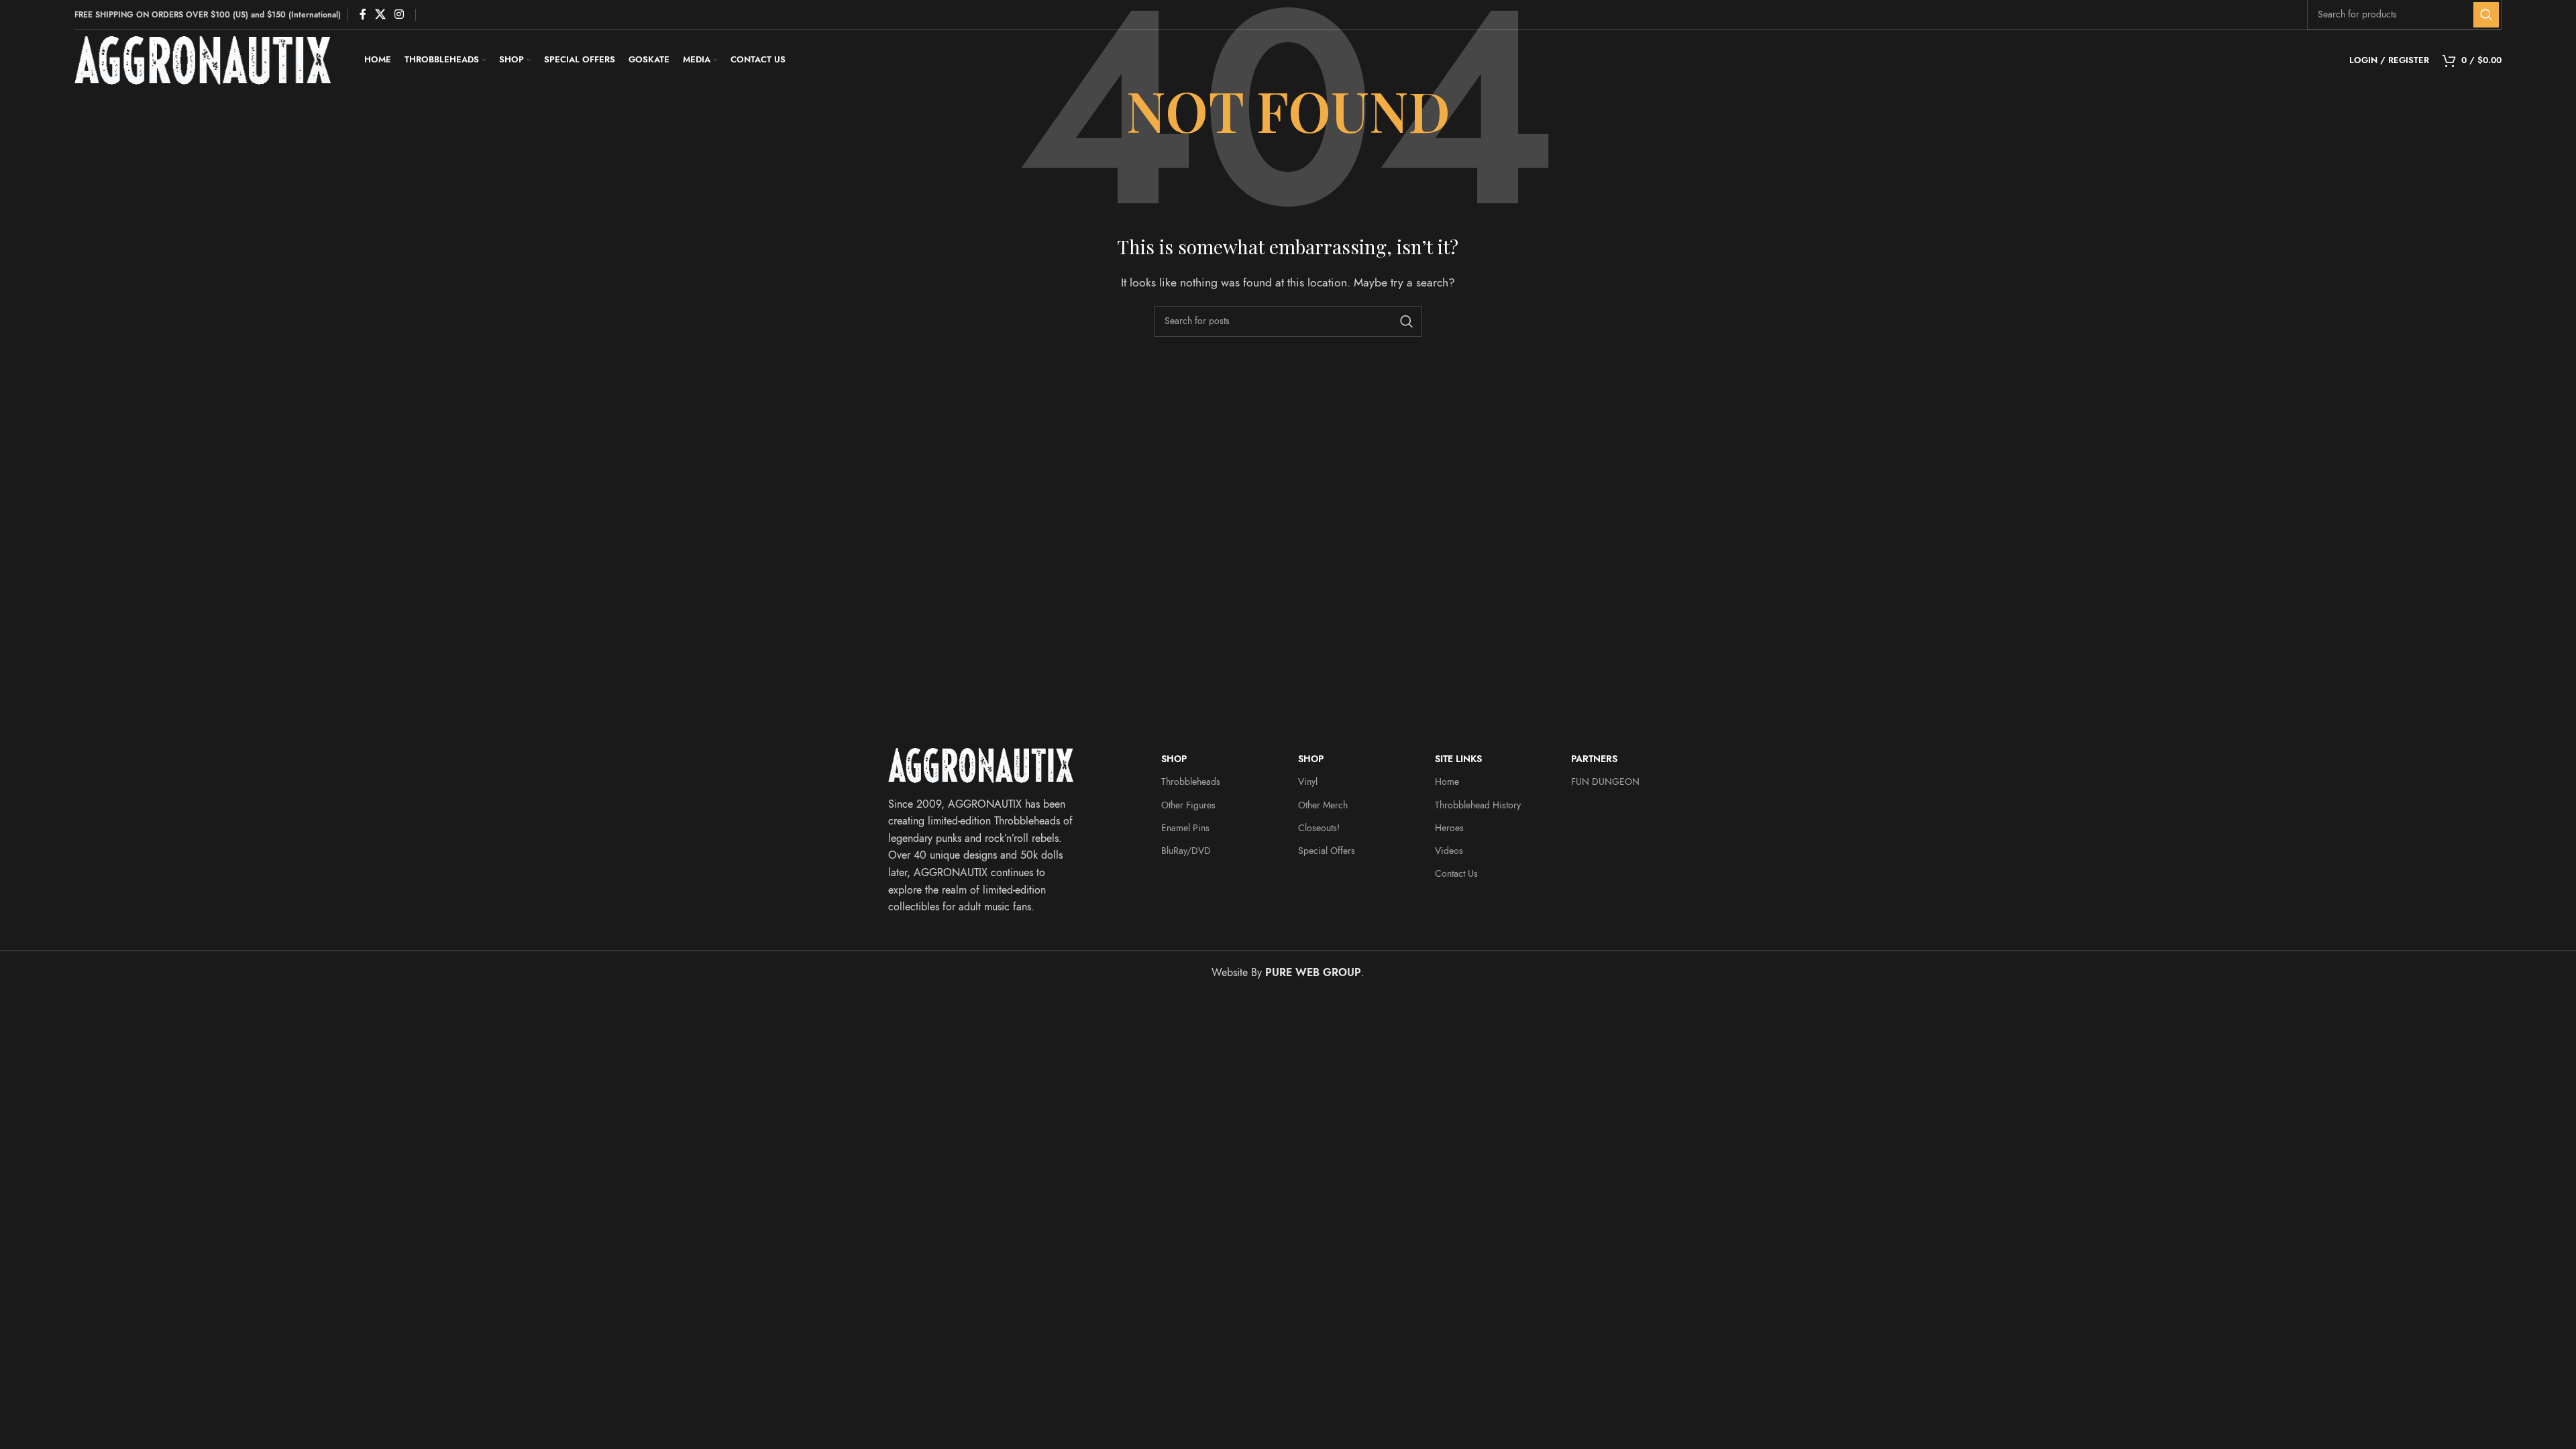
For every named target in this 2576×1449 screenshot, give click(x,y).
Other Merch (1323, 805)
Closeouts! (1319, 828)
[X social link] (380, 14)
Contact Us (1456, 874)
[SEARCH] (2486, 15)
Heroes (1449, 828)
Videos (1449, 851)
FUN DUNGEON (1605, 782)
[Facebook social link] (363, 14)
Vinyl (1308, 782)
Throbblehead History (1478, 805)
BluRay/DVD (1186, 851)
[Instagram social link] (399, 14)
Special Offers (1327, 851)
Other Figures (1188, 805)
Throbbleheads (1191, 782)
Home (1447, 782)
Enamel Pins (1185, 828)
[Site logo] (203, 60)
